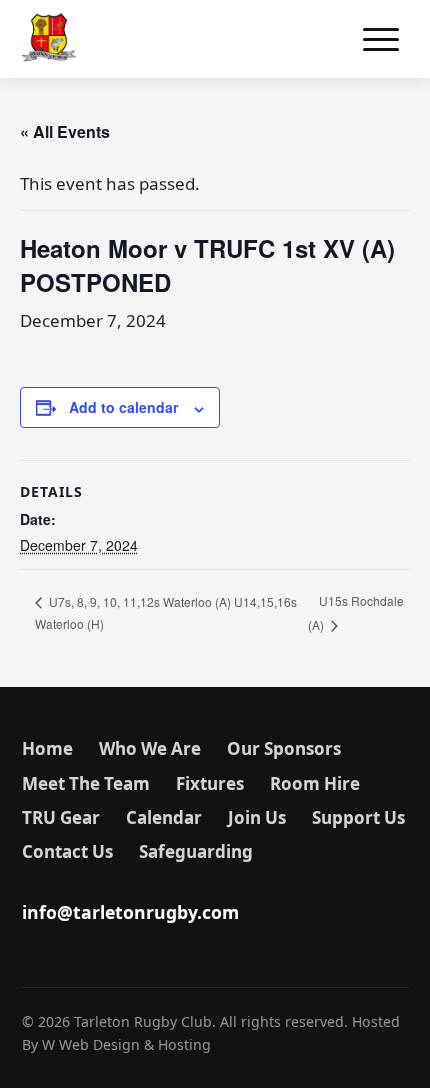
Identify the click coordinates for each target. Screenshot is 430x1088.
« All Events (65, 131)
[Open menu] (381, 39)
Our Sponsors (284, 748)
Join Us (257, 817)
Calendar (164, 817)
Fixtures (210, 783)
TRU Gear (61, 817)
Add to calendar (123, 407)
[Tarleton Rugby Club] (49, 39)
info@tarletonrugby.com (130, 912)
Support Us (358, 817)
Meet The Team (86, 783)
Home (47, 748)
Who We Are (150, 748)
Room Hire (315, 783)
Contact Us (67, 851)
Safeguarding (196, 851)
